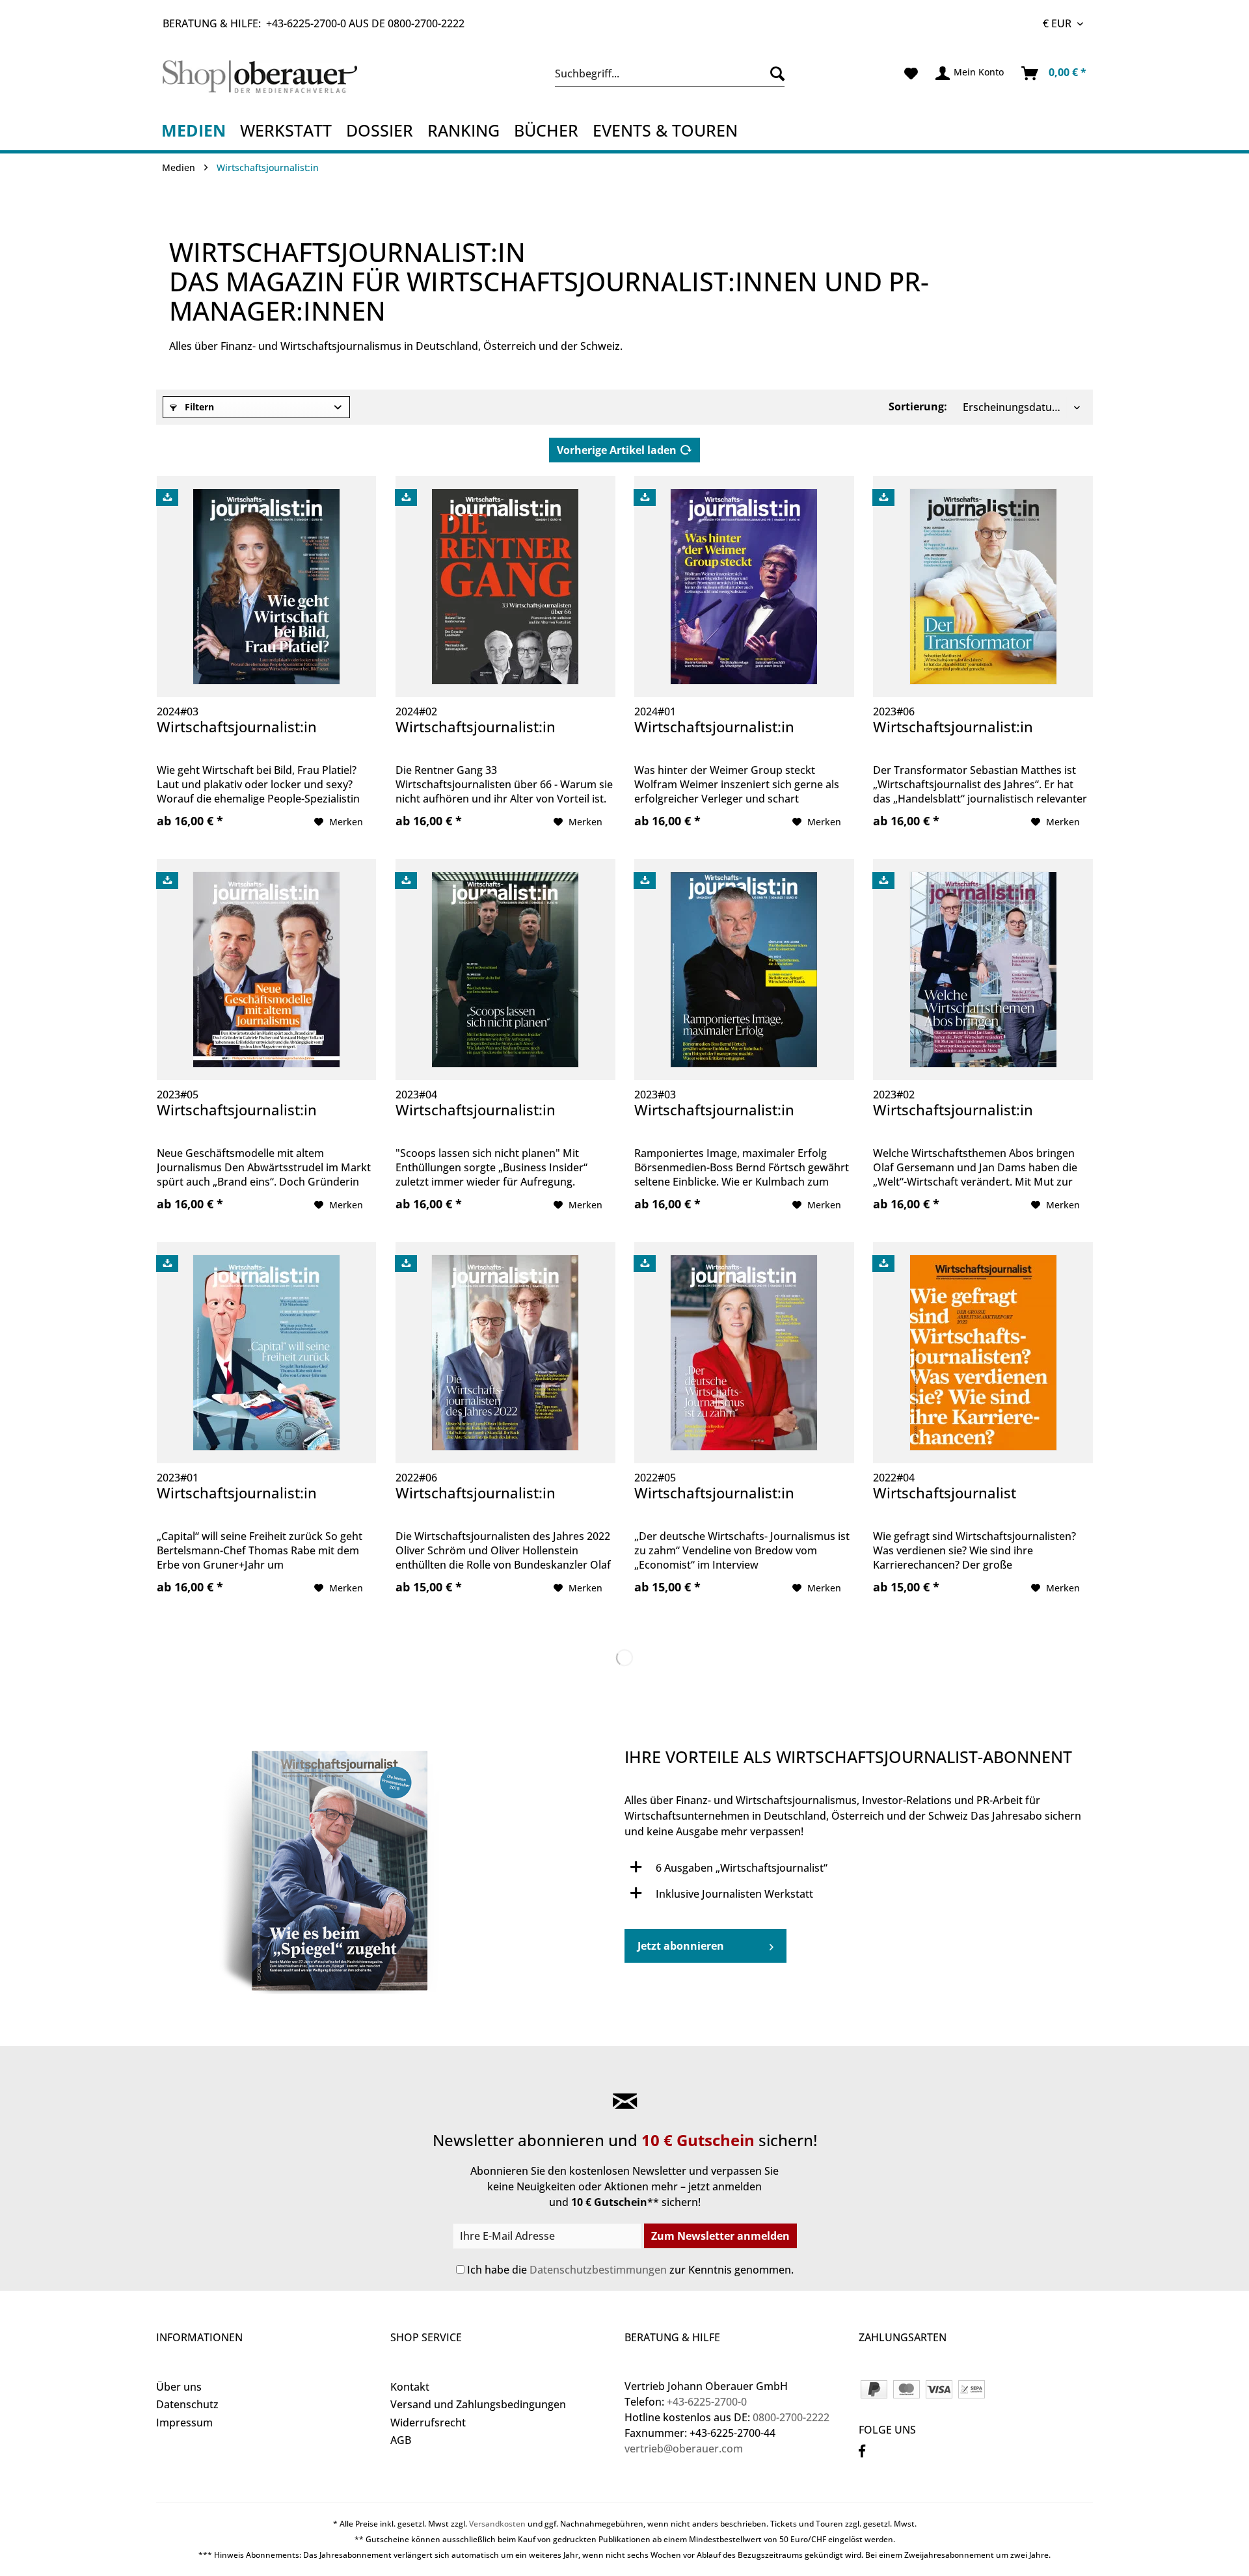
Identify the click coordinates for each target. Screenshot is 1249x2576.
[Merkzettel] (911, 73)
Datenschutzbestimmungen (598, 2270)
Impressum (184, 2423)
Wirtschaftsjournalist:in (237, 727)
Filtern (198, 407)
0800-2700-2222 (426, 23)
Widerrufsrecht (428, 2423)
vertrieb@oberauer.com (684, 2449)
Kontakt (410, 2387)
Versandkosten (497, 2524)
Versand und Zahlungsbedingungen (478, 2404)
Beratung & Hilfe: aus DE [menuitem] (314, 23)
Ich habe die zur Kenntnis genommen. (630, 2270)
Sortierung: (918, 406)
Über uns (179, 2387)
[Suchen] (774, 73)
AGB (401, 2440)
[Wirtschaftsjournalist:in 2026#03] (390, 1870)
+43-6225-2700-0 (306, 23)
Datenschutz (187, 2404)
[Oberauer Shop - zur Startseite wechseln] (275, 77)
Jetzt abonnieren (681, 1946)
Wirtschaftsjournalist (945, 1493)
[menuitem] (670, 73)
